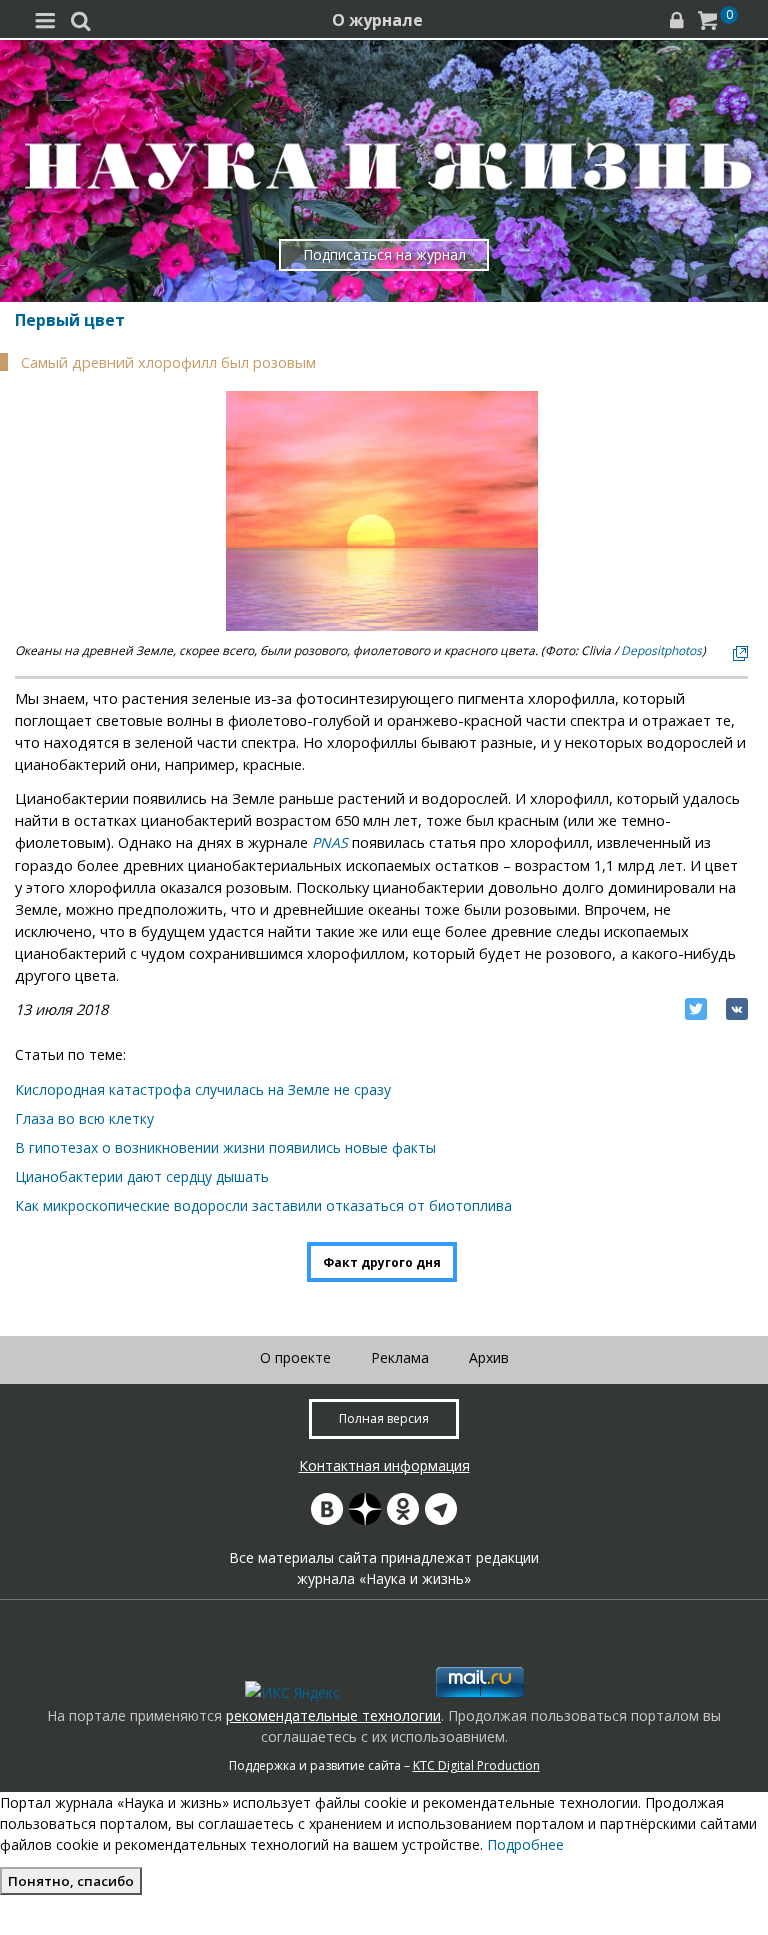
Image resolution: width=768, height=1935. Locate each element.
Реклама (400, 1357)
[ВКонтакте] (737, 1009)
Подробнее (525, 1844)
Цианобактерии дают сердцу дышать (142, 1176)
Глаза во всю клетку (84, 1118)
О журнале (377, 20)
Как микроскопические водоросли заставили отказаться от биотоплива (263, 1205)
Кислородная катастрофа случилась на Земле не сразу (203, 1089)
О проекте (295, 1357)
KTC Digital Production (476, 1765)
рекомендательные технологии (333, 1715)
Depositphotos (661, 650)
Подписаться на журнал (384, 254)
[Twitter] (696, 1009)
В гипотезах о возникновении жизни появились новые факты (225, 1147)
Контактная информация (384, 1465)
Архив (489, 1357)
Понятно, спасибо (71, 1881)
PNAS (330, 842)
